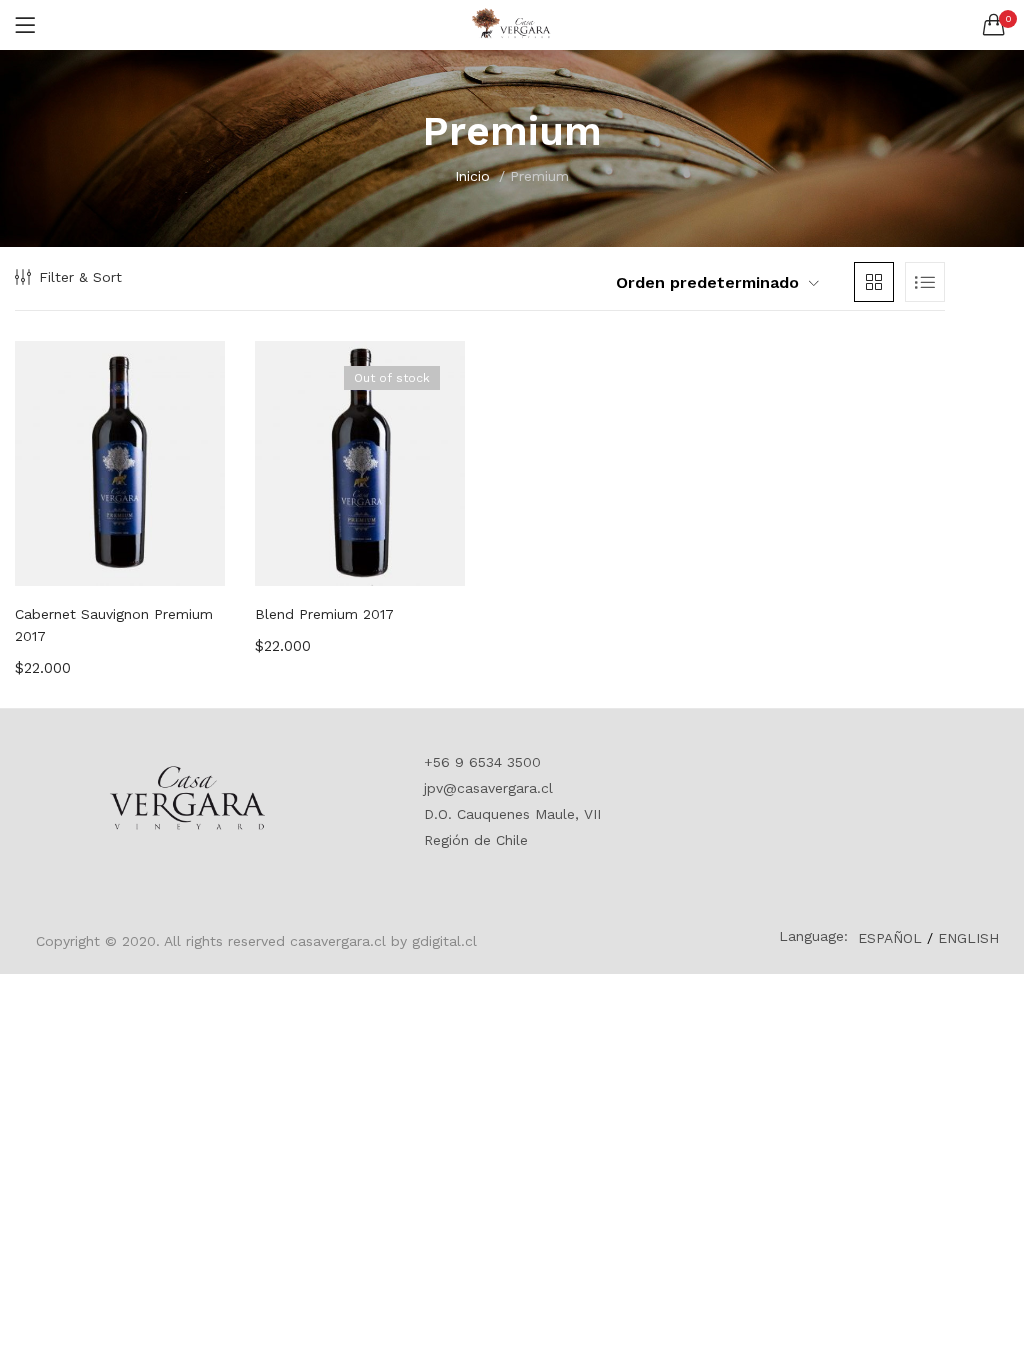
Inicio (472, 176)
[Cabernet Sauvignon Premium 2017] (120, 463)
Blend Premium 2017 (324, 614)
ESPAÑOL (890, 938)
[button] (994, 25)
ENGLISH (968, 938)
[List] (925, 282)
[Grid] (874, 282)
